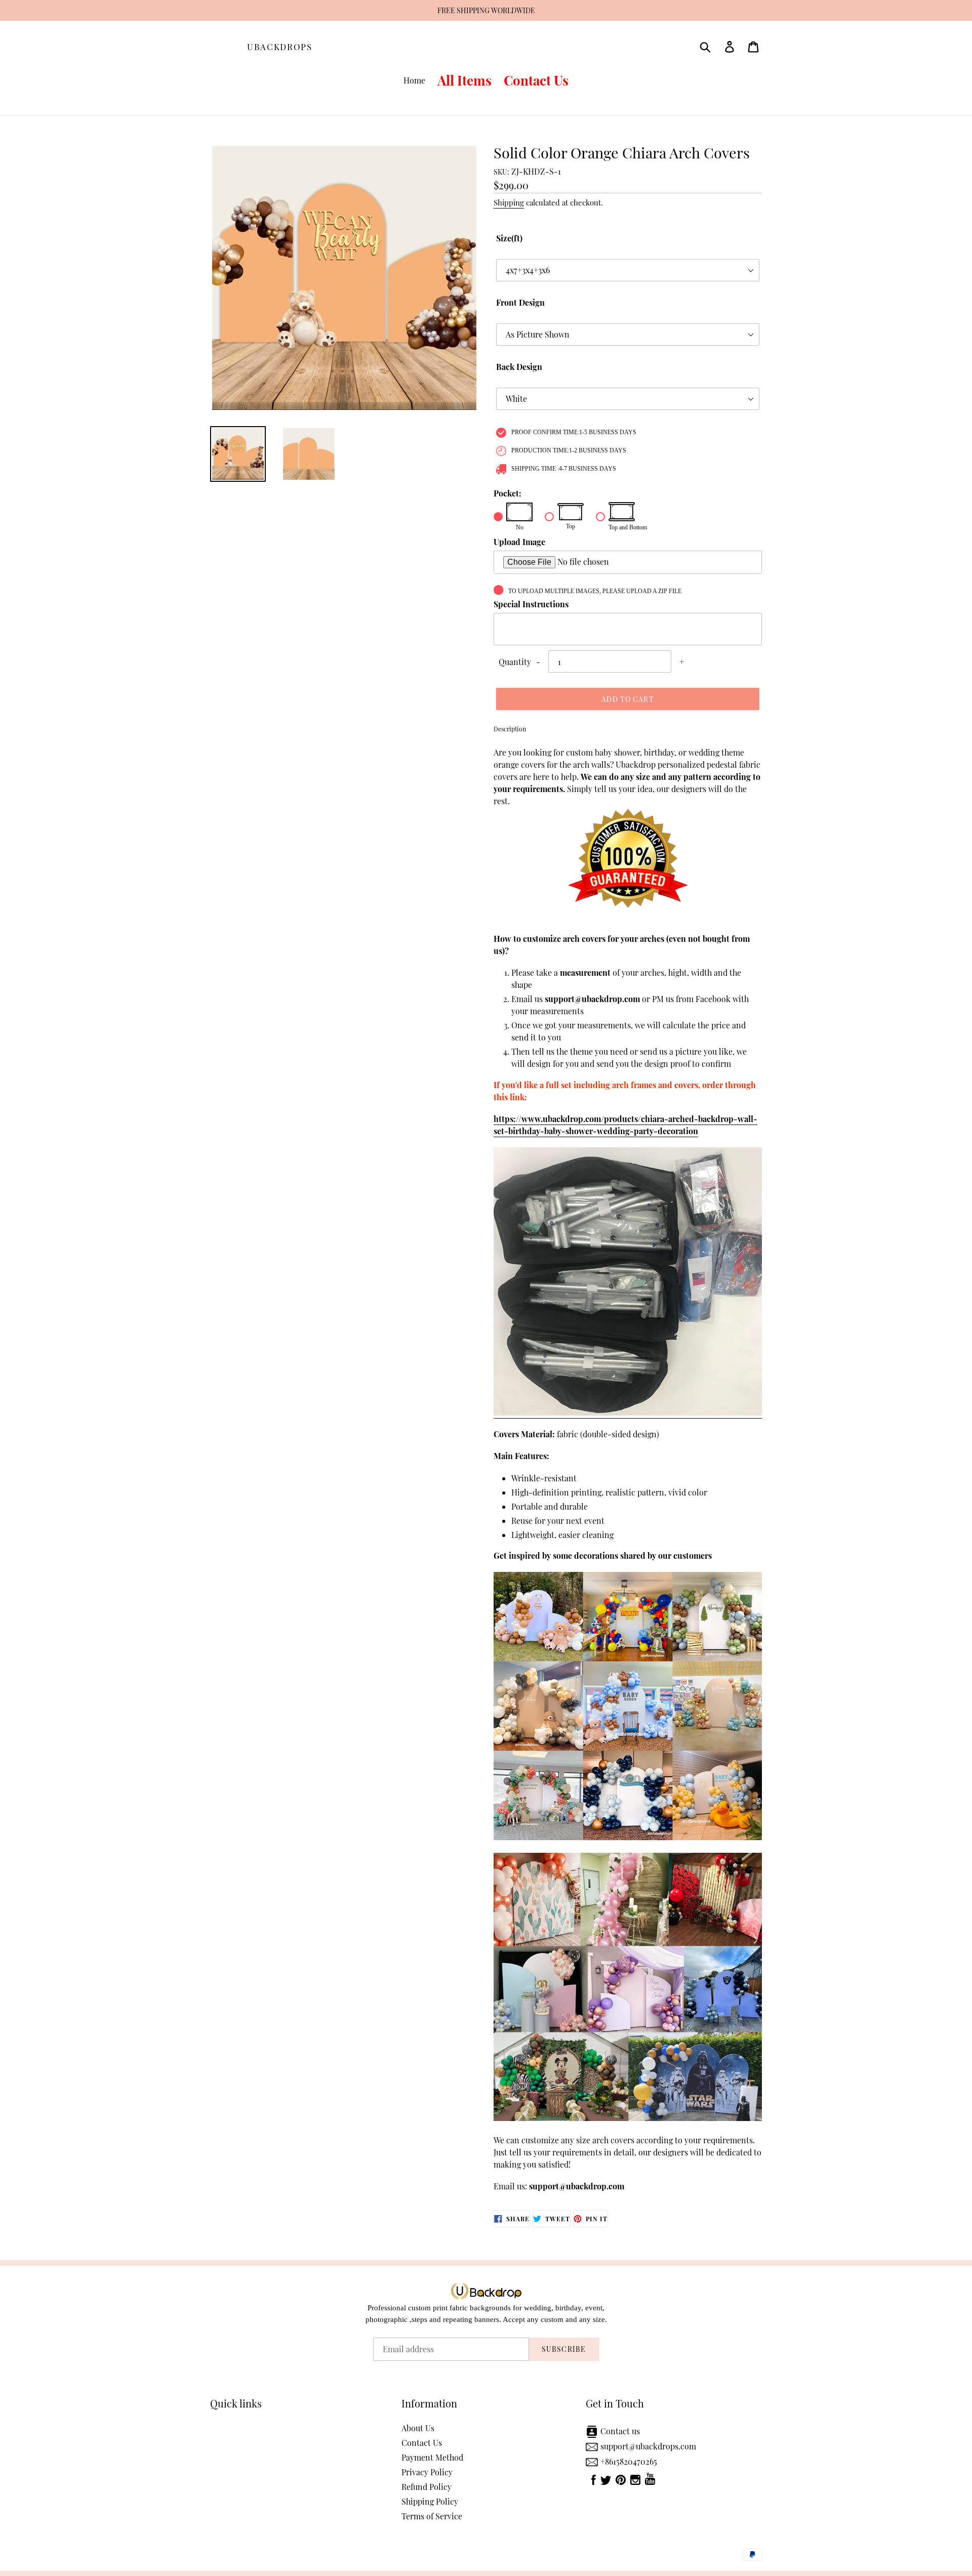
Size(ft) (509, 238)
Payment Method (432, 2457)
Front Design (520, 302)
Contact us (620, 2431)
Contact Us (422, 2443)
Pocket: (508, 493)
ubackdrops (280, 47)
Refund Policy (427, 2487)
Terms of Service (432, 2516)
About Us (418, 2428)
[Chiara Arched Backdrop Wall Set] (628, 1413)
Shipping (509, 202)
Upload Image (519, 542)
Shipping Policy (430, 2501)
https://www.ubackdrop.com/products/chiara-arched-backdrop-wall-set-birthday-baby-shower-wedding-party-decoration (625, 1125)
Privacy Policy (427, 2472)
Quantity (515, 662)
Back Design (519, 367)
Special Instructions (531, 604)
